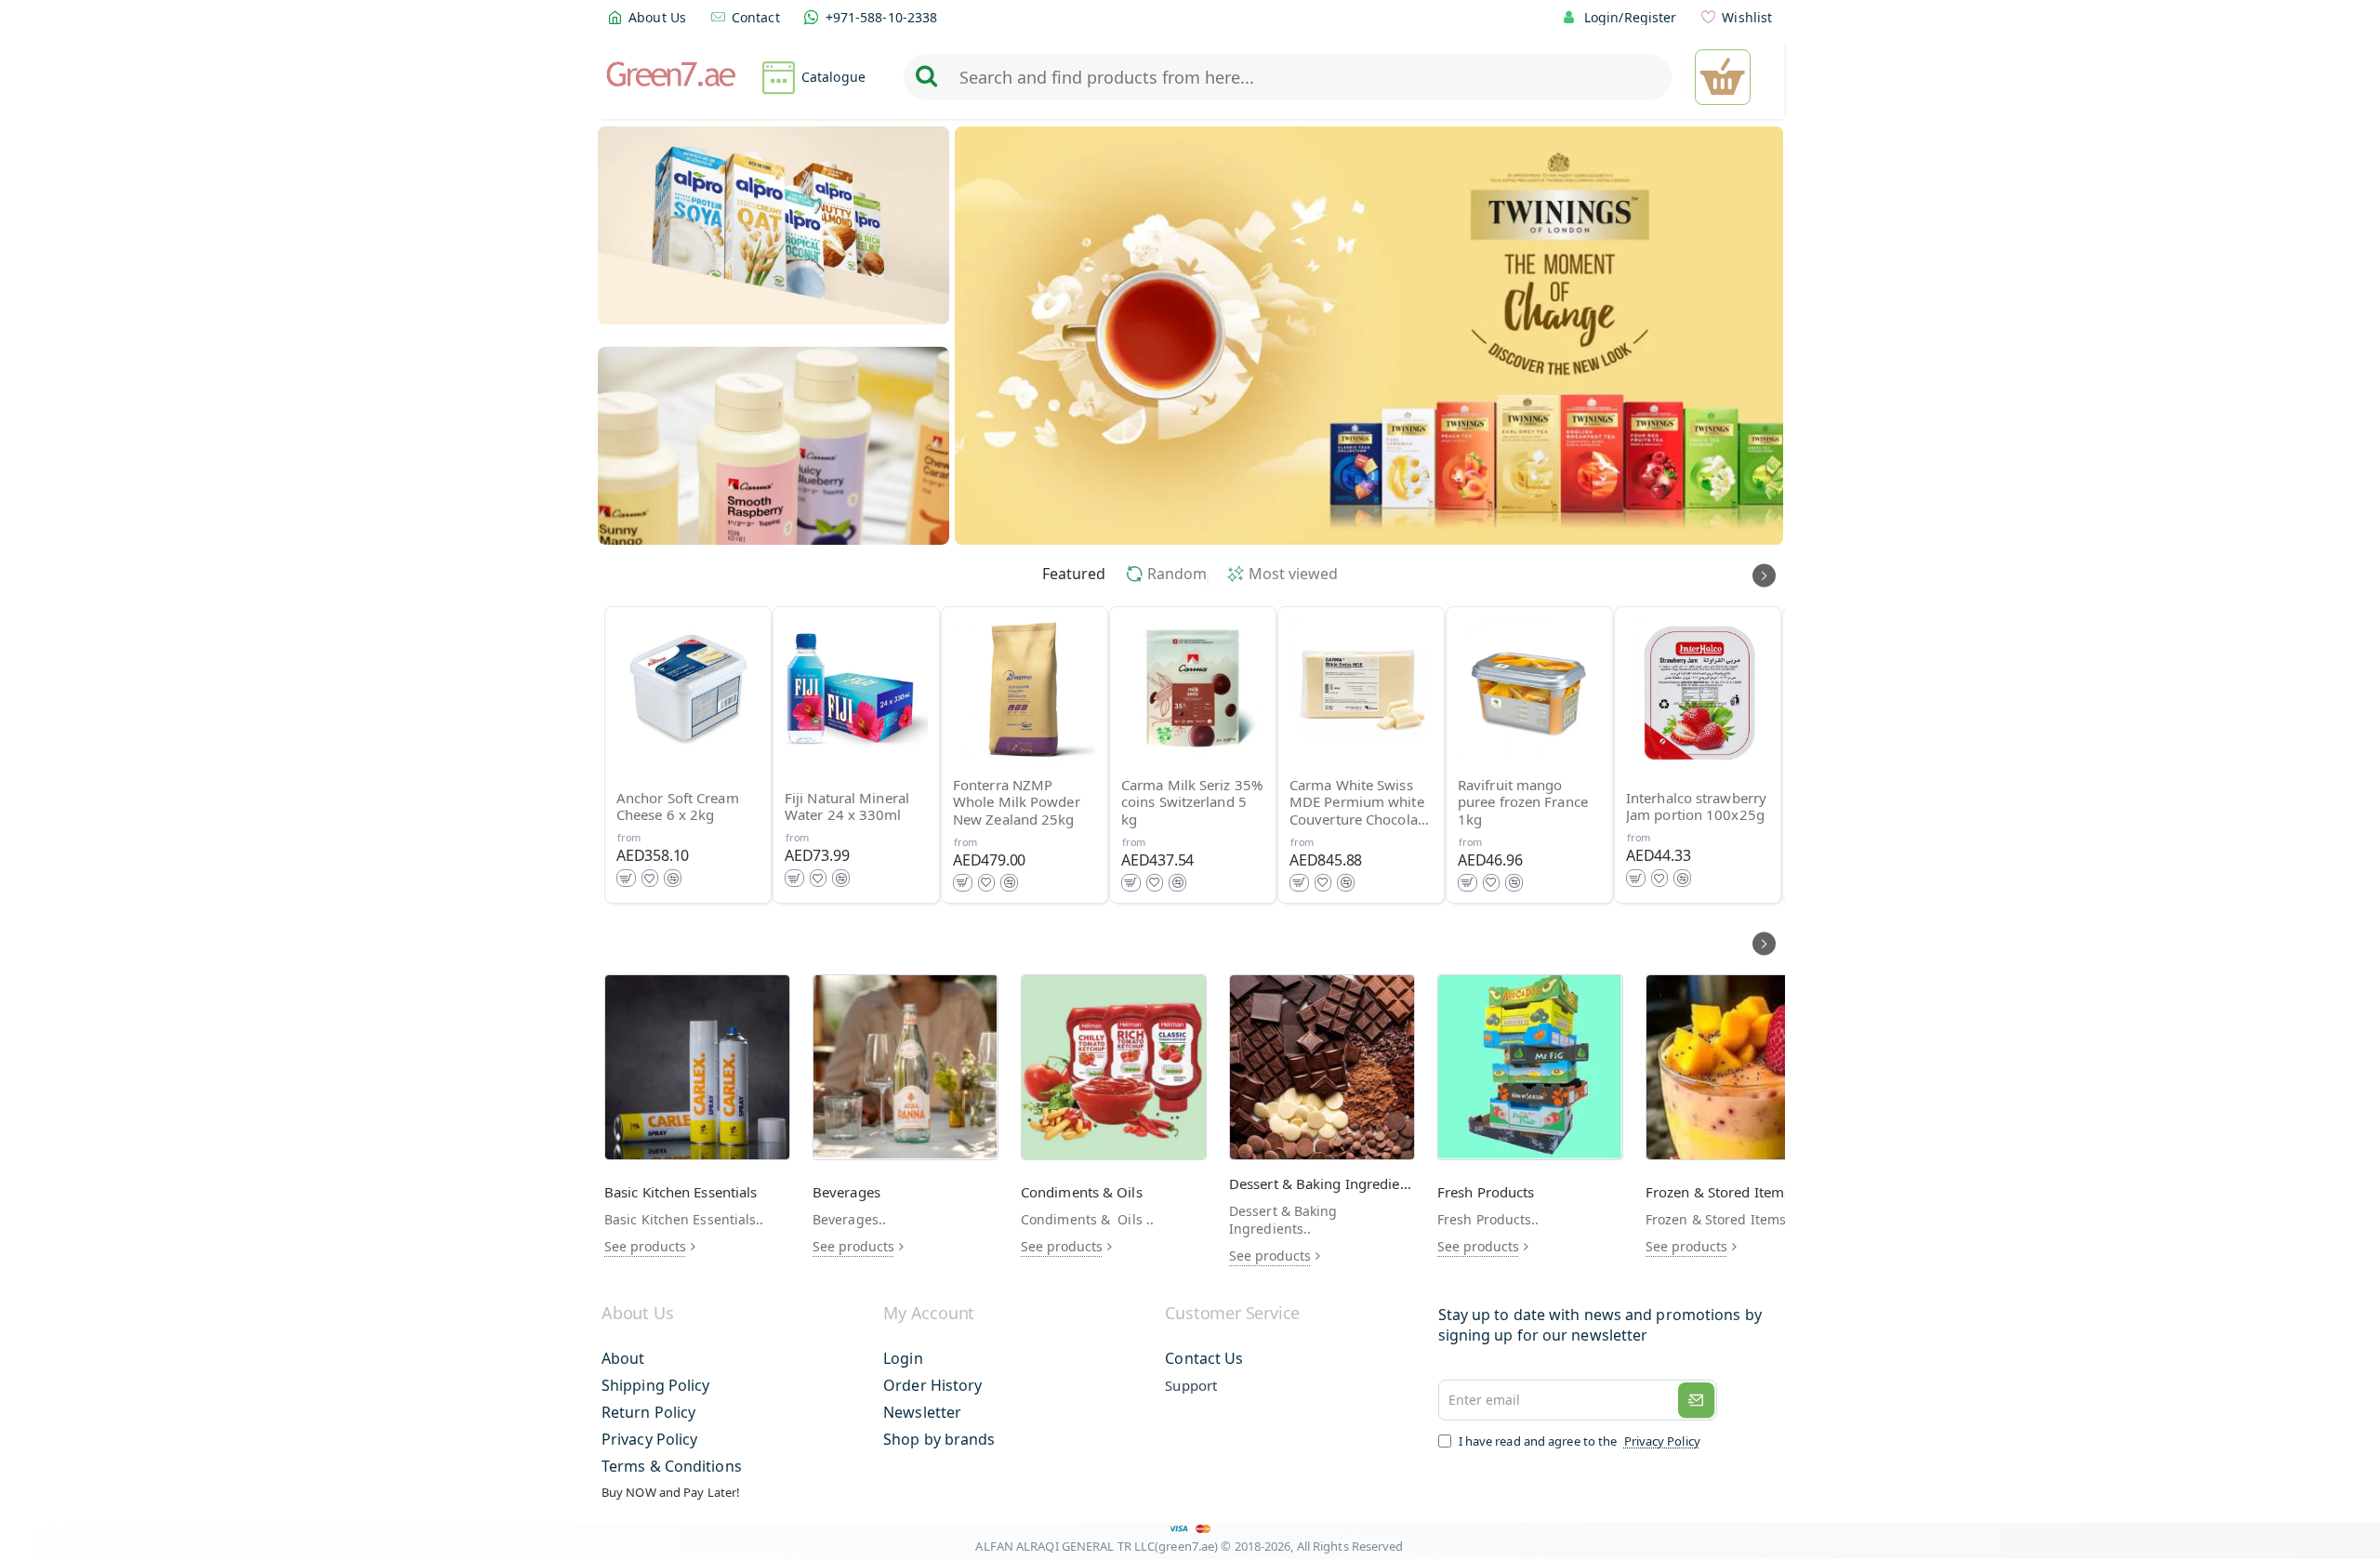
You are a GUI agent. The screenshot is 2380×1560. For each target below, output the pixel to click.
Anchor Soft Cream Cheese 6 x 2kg (678, 807)
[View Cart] (1723, 77)
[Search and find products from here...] (926, 77)
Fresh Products (1486, 1192)
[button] (626, 878)
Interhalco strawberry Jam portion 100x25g (1696, 807)
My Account (929, 1314)
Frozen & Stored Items (1718, 1192)
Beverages (846, 1192)
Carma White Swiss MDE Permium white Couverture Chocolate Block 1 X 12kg (1360, 803)
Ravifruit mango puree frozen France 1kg (1523, 803)
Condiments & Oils (1082, 1192)
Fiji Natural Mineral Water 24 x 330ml (847, 807)
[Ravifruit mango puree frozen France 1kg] (1529, 690)
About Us (637, 1314)
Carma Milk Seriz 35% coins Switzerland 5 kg (1192, 803)
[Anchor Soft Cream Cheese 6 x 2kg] (688, 690)
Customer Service (1232, 1314)
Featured (1074, 574)
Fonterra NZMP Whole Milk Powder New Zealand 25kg (1017, 803)
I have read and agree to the (1578, 1441)
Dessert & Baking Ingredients (1322, 1184)
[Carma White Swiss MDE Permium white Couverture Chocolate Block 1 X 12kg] (1361, 690)
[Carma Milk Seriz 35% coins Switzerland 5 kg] (1193, 690)
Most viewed (1293, 574)
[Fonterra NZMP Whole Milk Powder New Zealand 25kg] (1025, 690)
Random (1177, 574)
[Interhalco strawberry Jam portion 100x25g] (1698, 690)
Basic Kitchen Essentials (681, 1192)
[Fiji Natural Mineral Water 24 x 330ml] (856, 690)
